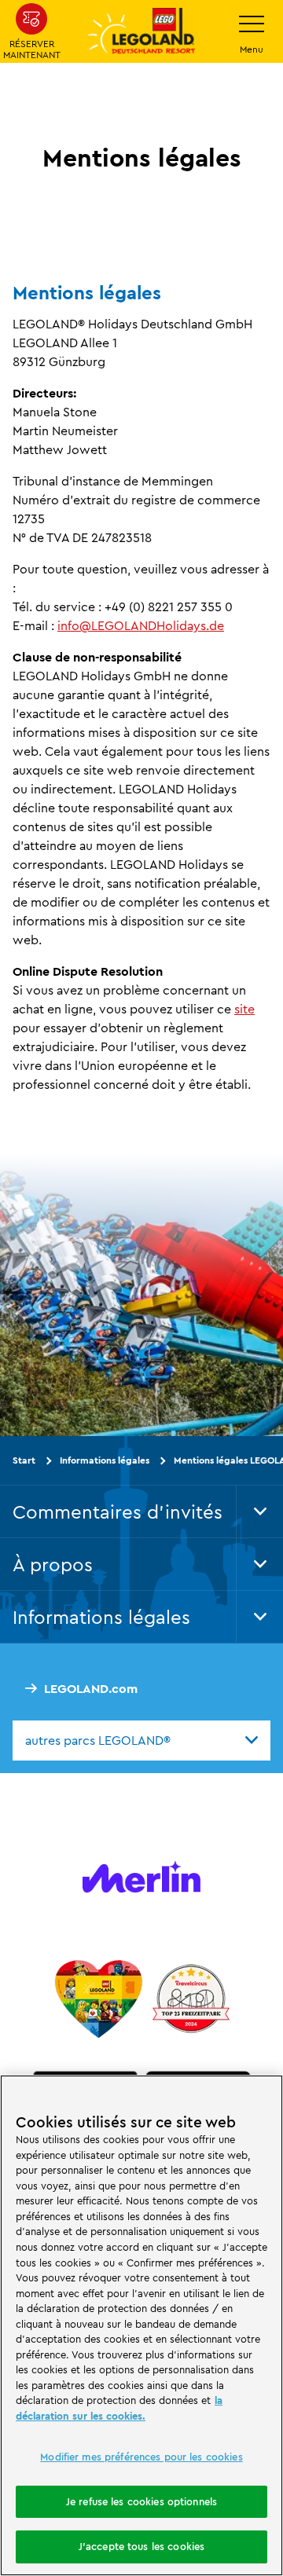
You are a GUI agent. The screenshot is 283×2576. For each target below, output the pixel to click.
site (244, 1009)
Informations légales (105, 1460)
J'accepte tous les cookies (141, 2546)
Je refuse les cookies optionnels (141, 2501)
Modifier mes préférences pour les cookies (141, 2457)
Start (24, 1460)
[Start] (99, 1999)
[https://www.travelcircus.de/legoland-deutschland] (191, 1999)
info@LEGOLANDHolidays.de (141, 625)
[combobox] (141, 1740)
